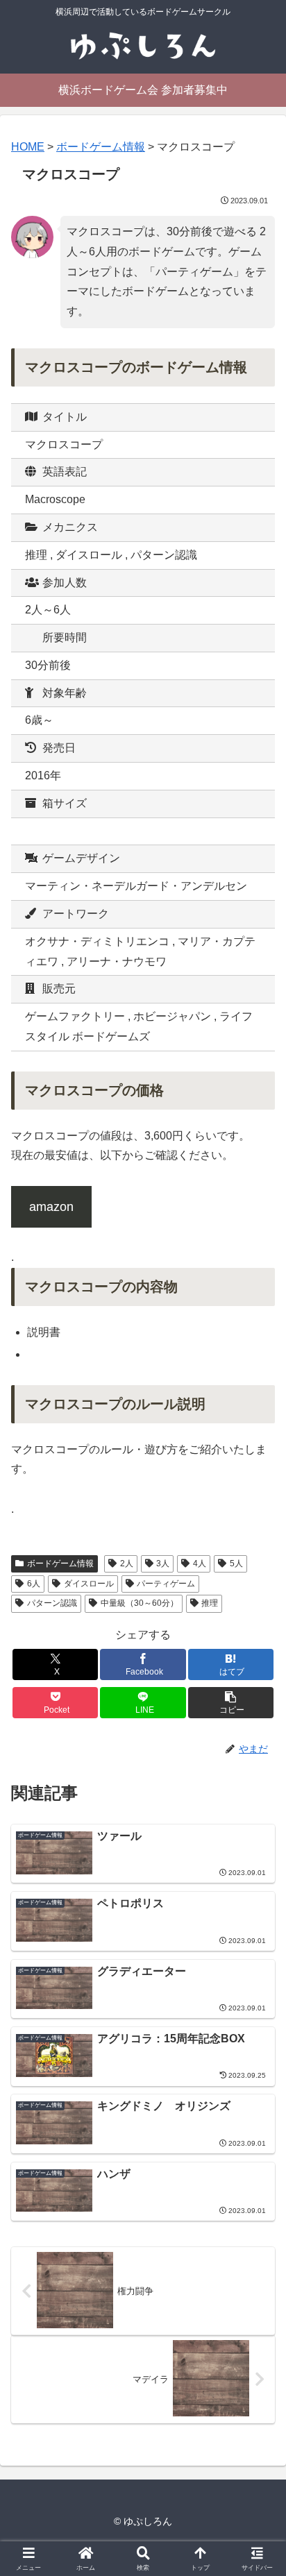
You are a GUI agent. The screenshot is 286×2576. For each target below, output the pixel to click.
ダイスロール (89, 1584)
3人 (163, 1564)
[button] (231, 1703)
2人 (127, 1564)
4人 (200, 1564)
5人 (236, 1564)
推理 (210, 1603)
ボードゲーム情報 (60, 1564)
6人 (34, 1584)
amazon (51, 1207)
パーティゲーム (166, 1584)
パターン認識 (52, 1603)
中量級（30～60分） (140, 1603)
